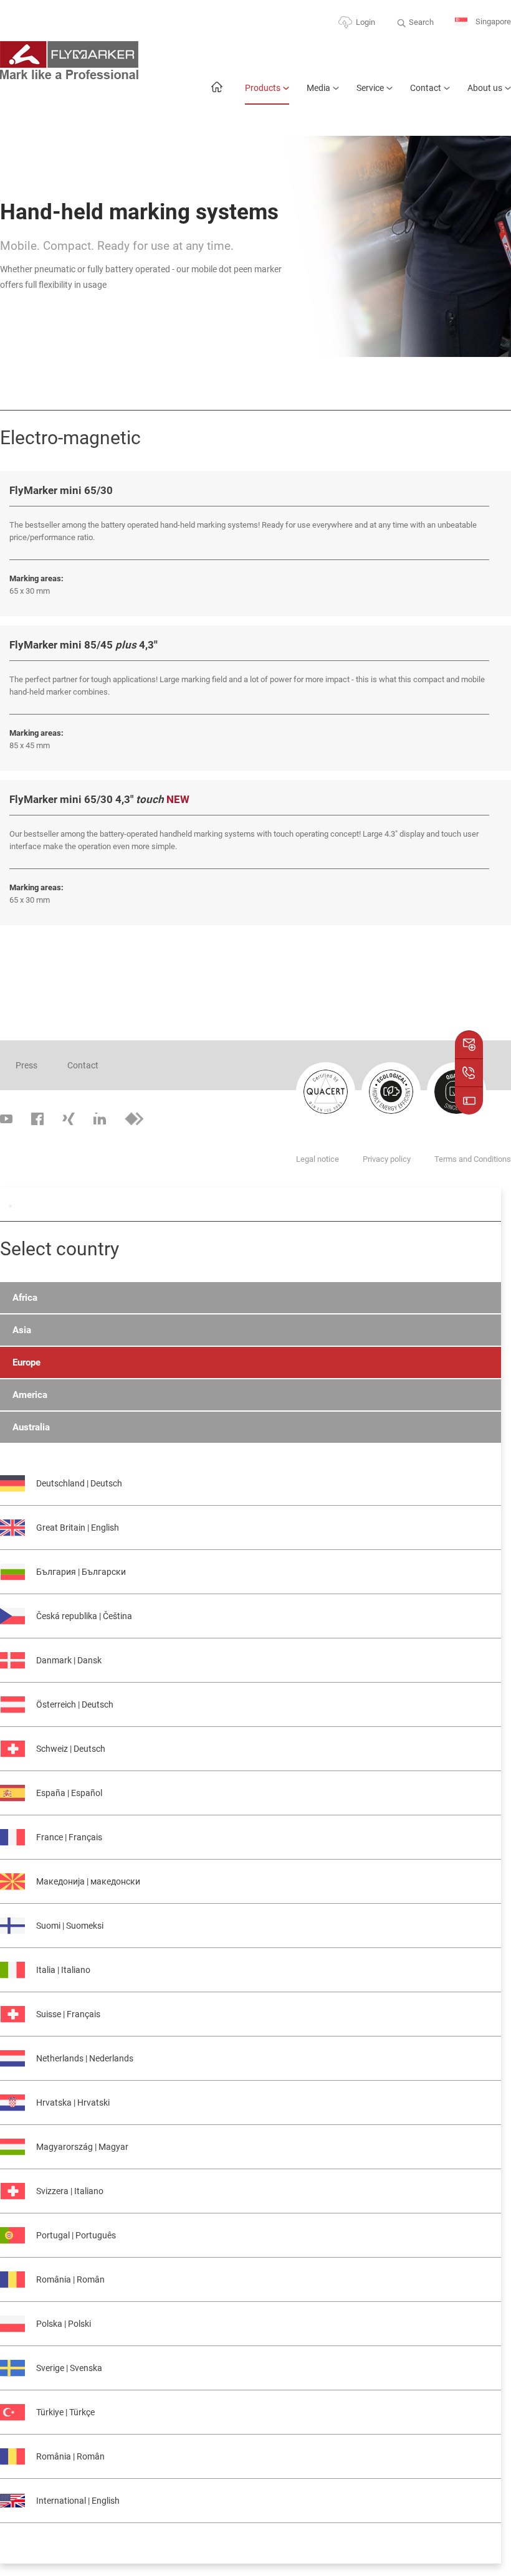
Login (365, 22)
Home (217, 93)
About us (485, 88)
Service (370, 88)
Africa (25, 1298)
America (30, 1395)
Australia (31, 1427)
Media (318, 88)
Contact (426, 88)
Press (26, 1065)
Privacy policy (387, 1159)
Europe (26, 1362)
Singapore (492, 21)
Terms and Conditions (473, 1159)
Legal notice (318, 1159)
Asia (22, 1330)
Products (263, 88)
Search (421, 22)
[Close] (11, 1206)
